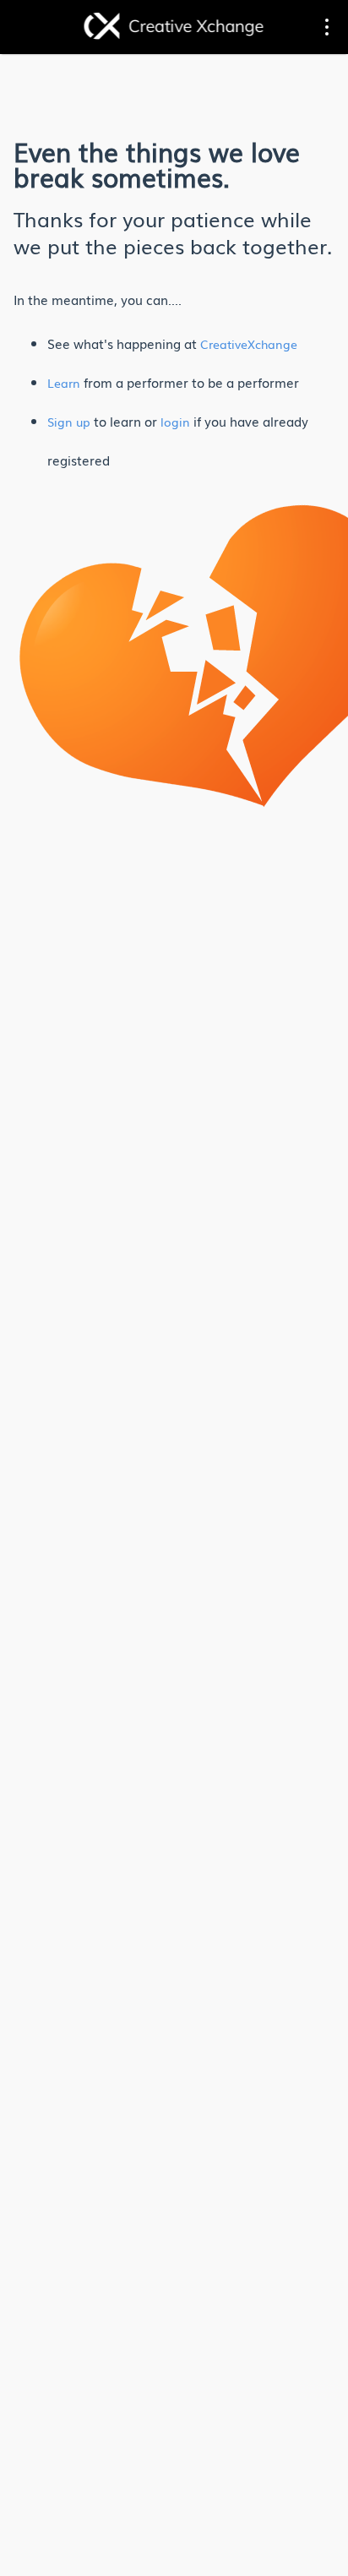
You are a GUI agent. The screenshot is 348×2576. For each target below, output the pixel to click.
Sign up (69, 422)
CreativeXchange (249, 344)
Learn (64, 383)
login (175, 422)
